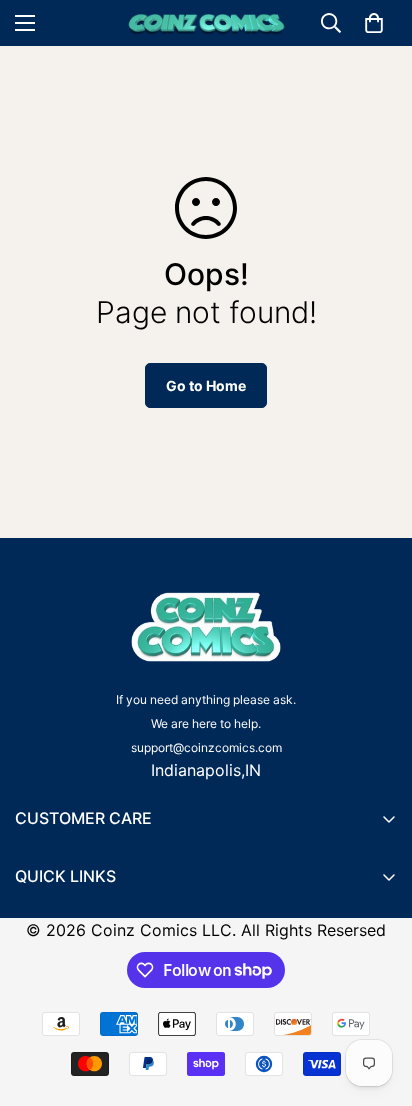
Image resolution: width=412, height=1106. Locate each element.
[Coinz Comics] (206, 23)
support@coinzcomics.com (206, 747)
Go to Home (206, 385)
